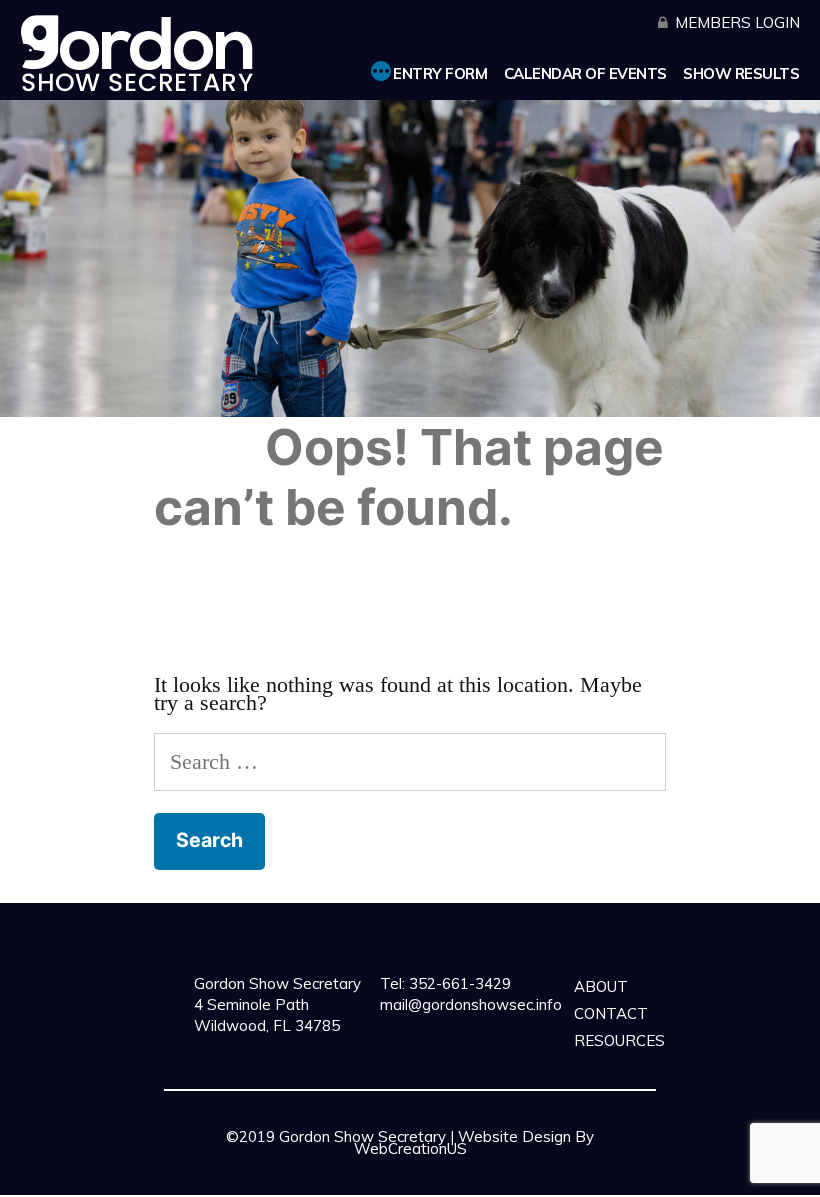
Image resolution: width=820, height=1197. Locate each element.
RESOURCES (619, 1040)
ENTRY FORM (440, 73)
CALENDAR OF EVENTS (585, 73)
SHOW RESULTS (741, 73)
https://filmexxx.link (552, 1175)
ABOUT (601, 986)
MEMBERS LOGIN (737, 22)
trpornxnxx (330, 1187)
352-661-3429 (458, 983)
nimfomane (419, 1187)
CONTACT (611, 1013)
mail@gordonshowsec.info (471, 1004)
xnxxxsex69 (428, 1175)
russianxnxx (512, 1187)
